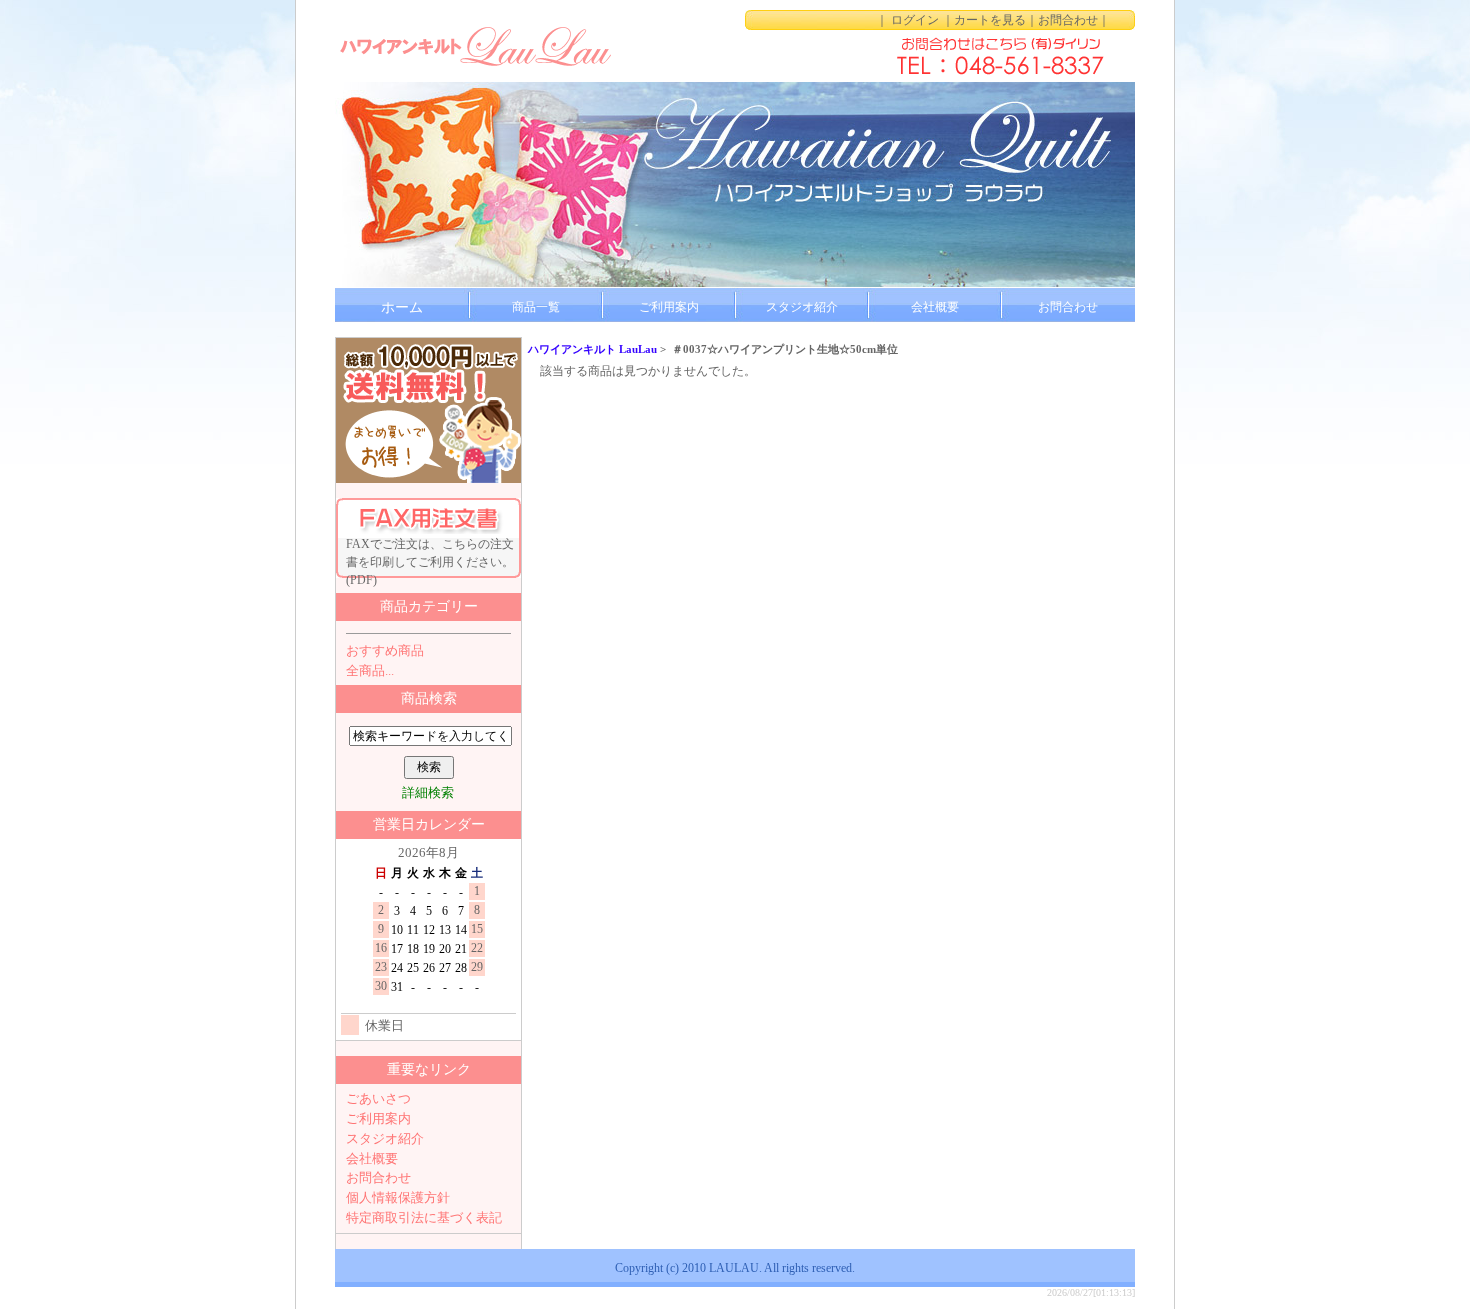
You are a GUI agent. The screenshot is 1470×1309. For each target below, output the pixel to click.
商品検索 (429, 698)
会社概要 (935, 307)
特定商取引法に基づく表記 (424, 1217)
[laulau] (475, 45)
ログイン (915, 20)
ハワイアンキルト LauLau (592, 349)
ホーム (402, 307)
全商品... (370, 670)
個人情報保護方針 (398, 1197)
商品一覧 (536, 307)
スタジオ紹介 (802, 307)
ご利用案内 (669, 307)
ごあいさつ (378, 1098)
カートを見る (990, 20)
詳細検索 (428, 792)
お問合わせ (1068, 20)
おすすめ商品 (385, 650)
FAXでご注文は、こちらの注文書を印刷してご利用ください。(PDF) (430, 557)
